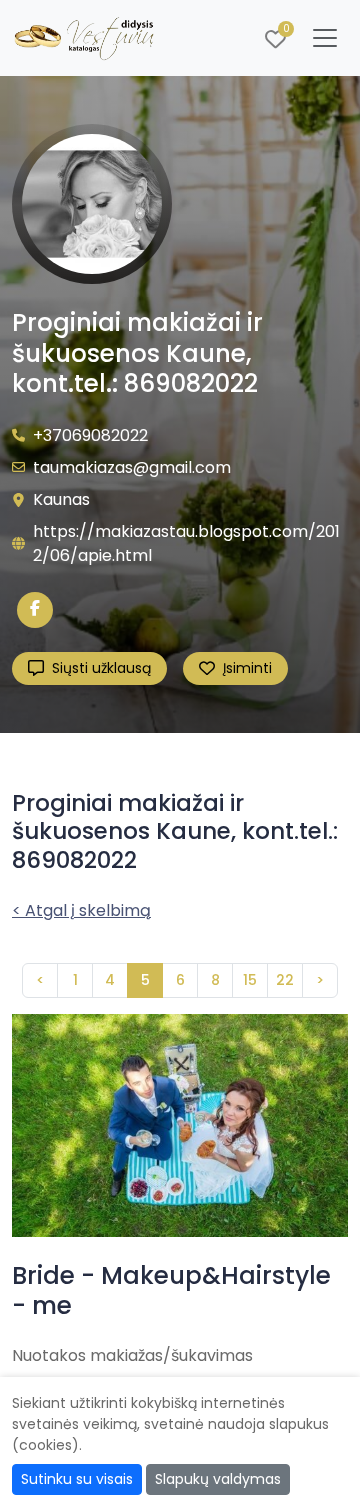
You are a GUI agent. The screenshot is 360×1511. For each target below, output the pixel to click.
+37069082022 (90, 435)
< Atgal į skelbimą (81, 910)
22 (285, 980)
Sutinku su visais (77, 1479)
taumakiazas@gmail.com (132, 467)
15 (250, 980)
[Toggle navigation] (325, 38)
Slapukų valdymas (218, 1479)
